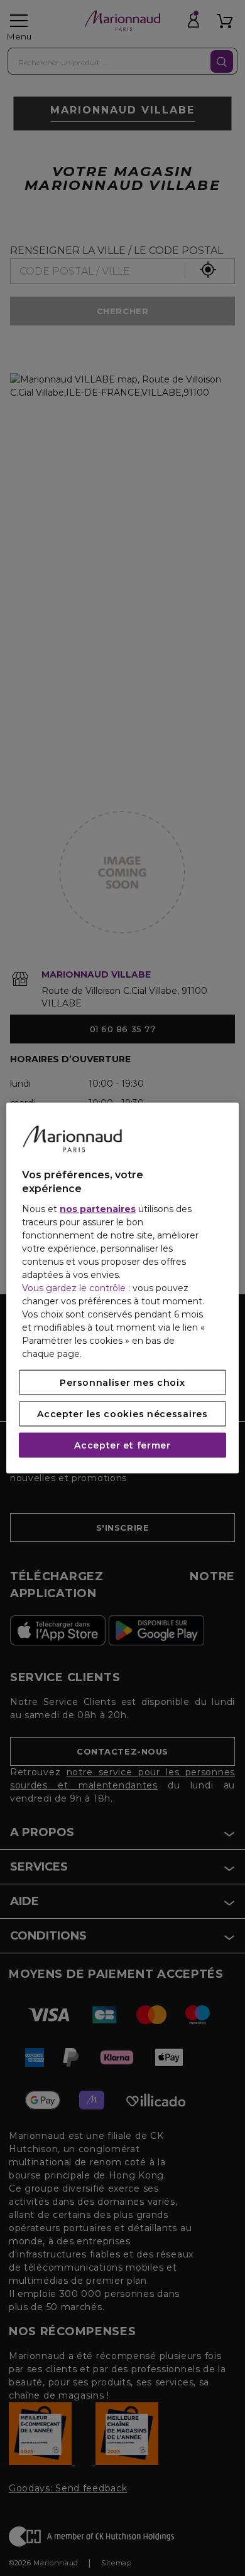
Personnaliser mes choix (122, 1382)
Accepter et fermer (122, 1445)
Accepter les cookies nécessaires (122, 1413)
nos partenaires (98, 1208)
